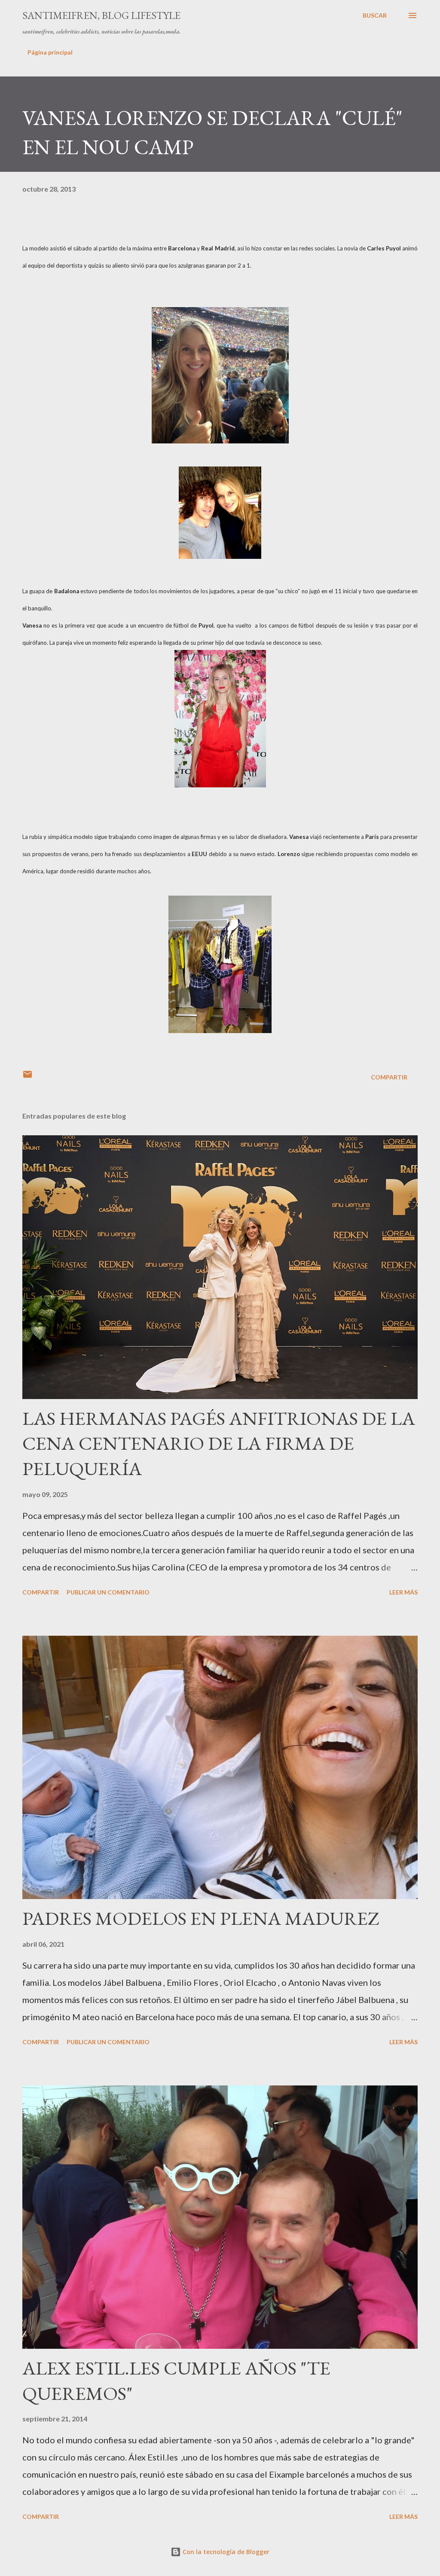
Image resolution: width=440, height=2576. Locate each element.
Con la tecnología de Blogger (225, 2552)
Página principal (50, 52)
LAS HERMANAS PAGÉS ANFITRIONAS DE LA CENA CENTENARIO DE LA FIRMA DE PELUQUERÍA (219, 1443)
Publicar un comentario (108, 1592)
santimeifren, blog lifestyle (101, 15)
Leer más (403, 1592)
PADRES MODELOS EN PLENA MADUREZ (201, 1918)
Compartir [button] (389, 1077)
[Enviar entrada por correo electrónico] (27, 1077)
